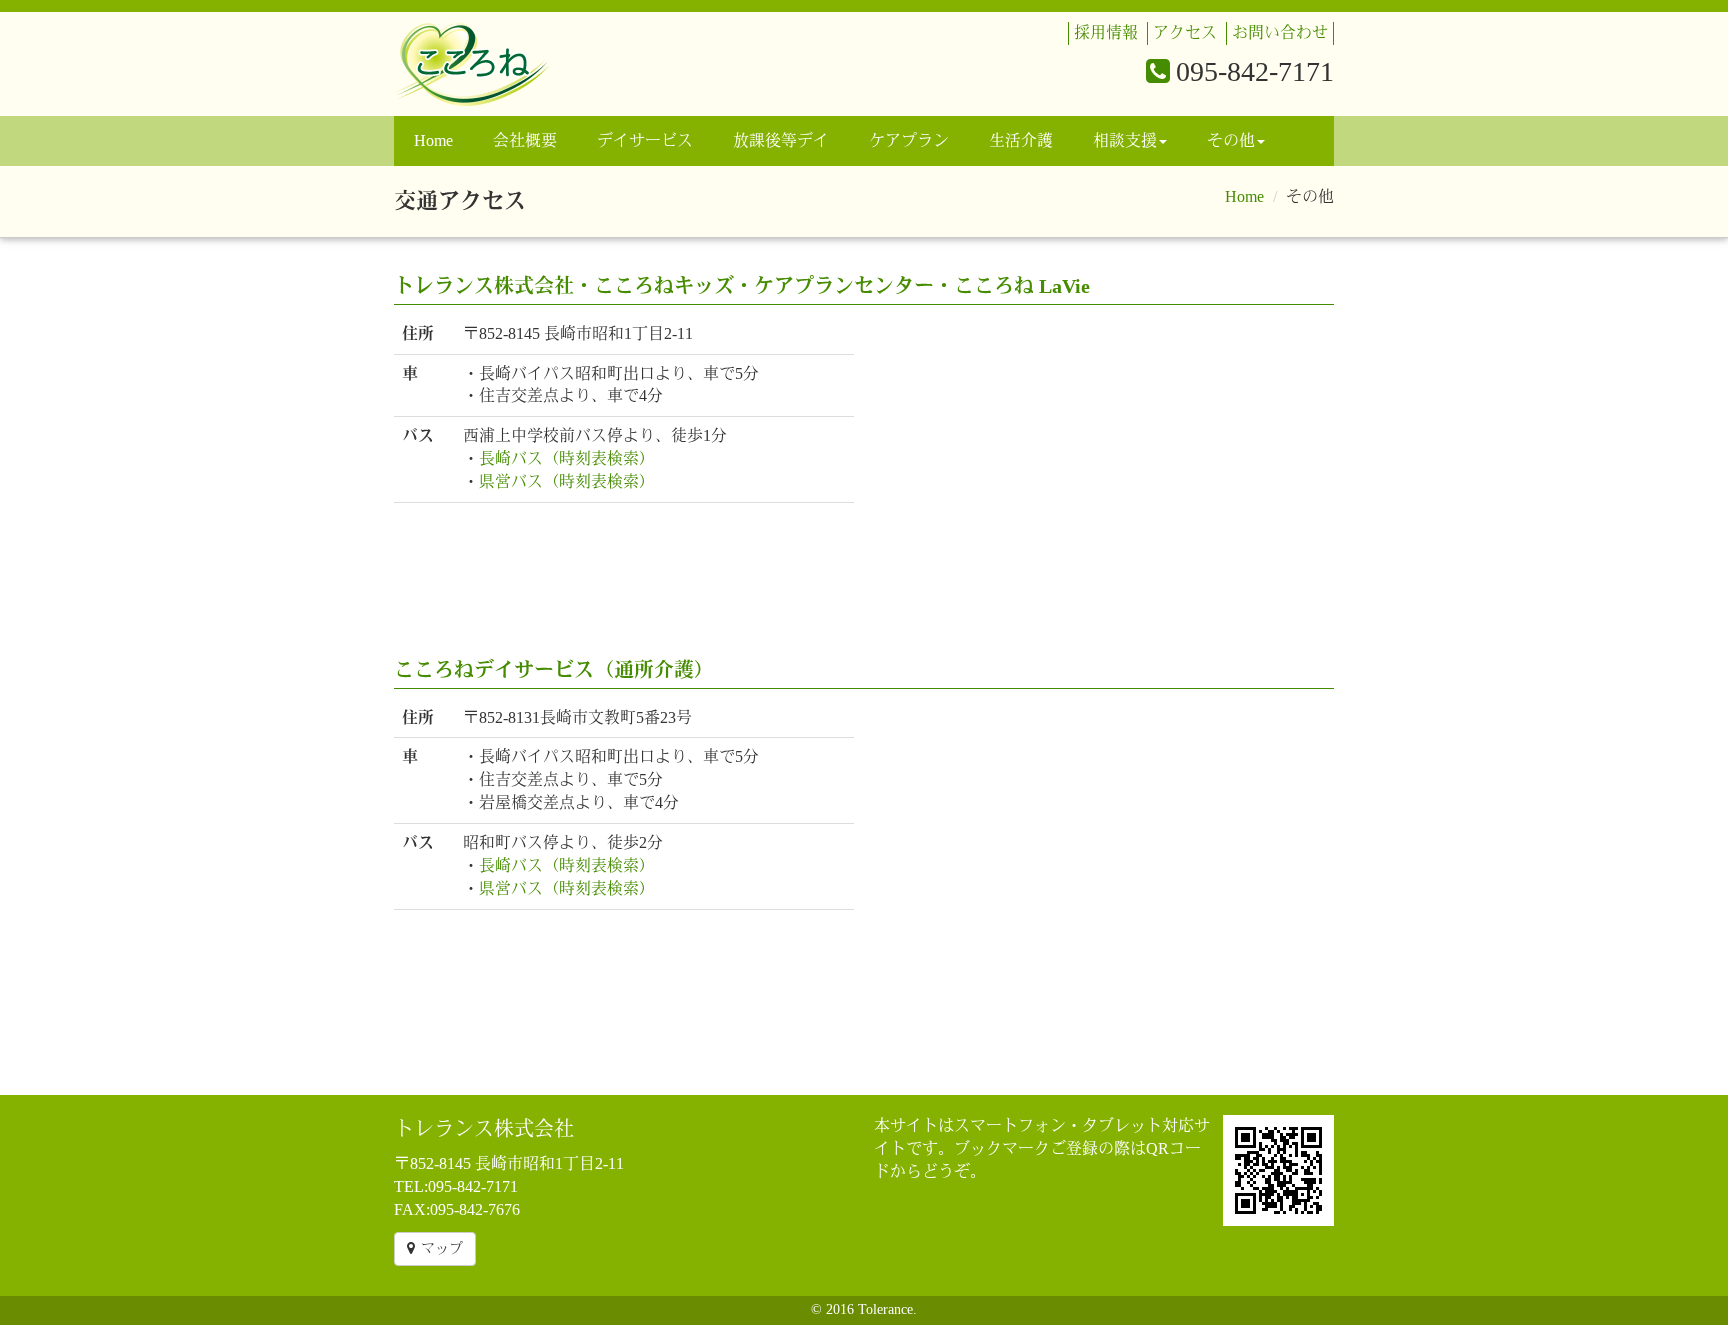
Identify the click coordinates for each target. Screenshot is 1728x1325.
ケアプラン (909, 140)
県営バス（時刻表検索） (567, 481)
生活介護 (1021, 140)
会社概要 (525, 140)
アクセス (1185, 32)
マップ (442, 1248)
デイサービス (645, 140)
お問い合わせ (1280, 32)
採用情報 (1106, 32)
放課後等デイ (781, 140)
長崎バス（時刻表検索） (567, 458)
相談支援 (1125, 140)
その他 (1231, 140)
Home (433, 140)
